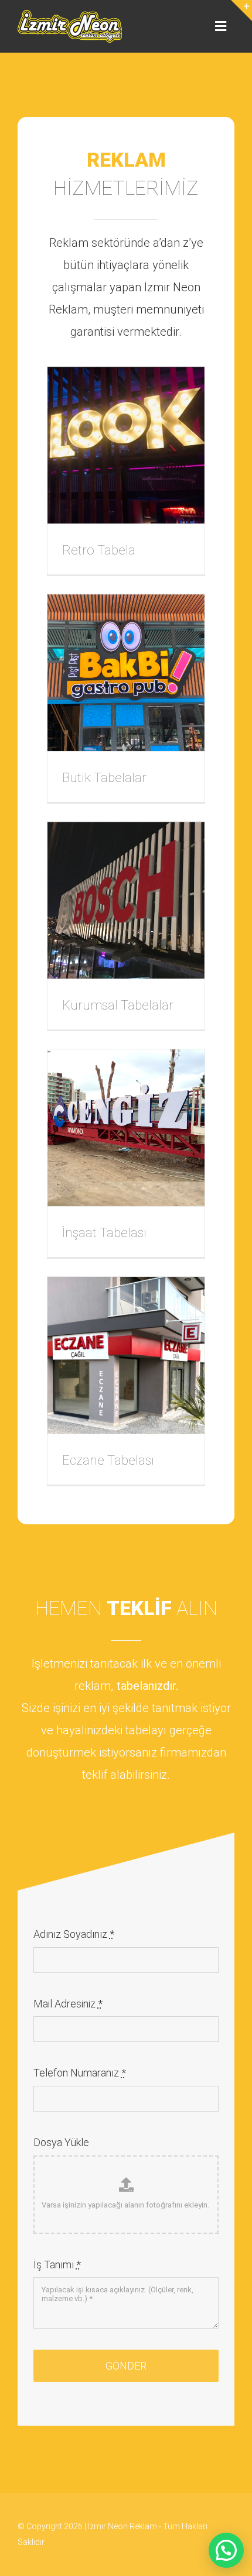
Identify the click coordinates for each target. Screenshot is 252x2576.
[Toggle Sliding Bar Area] (241, 11)
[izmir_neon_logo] (70, 15)
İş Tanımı (57, 2265)
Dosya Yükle (61, 2142)
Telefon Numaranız (80, 2073)
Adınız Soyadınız (74, 1934)
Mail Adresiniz (68, 2004)
